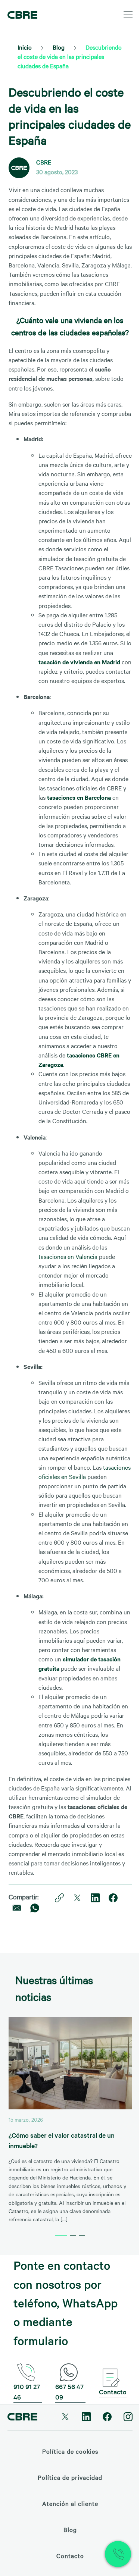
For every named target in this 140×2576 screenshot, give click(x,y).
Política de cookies (70, 2451)
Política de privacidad (70, 2477)
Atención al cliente (70, 2503)
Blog (59, 47)
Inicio (25, 47)
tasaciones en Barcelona (79, 797)
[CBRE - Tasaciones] (22, 14)
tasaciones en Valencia (68, 1256)
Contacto (113, 2392)
